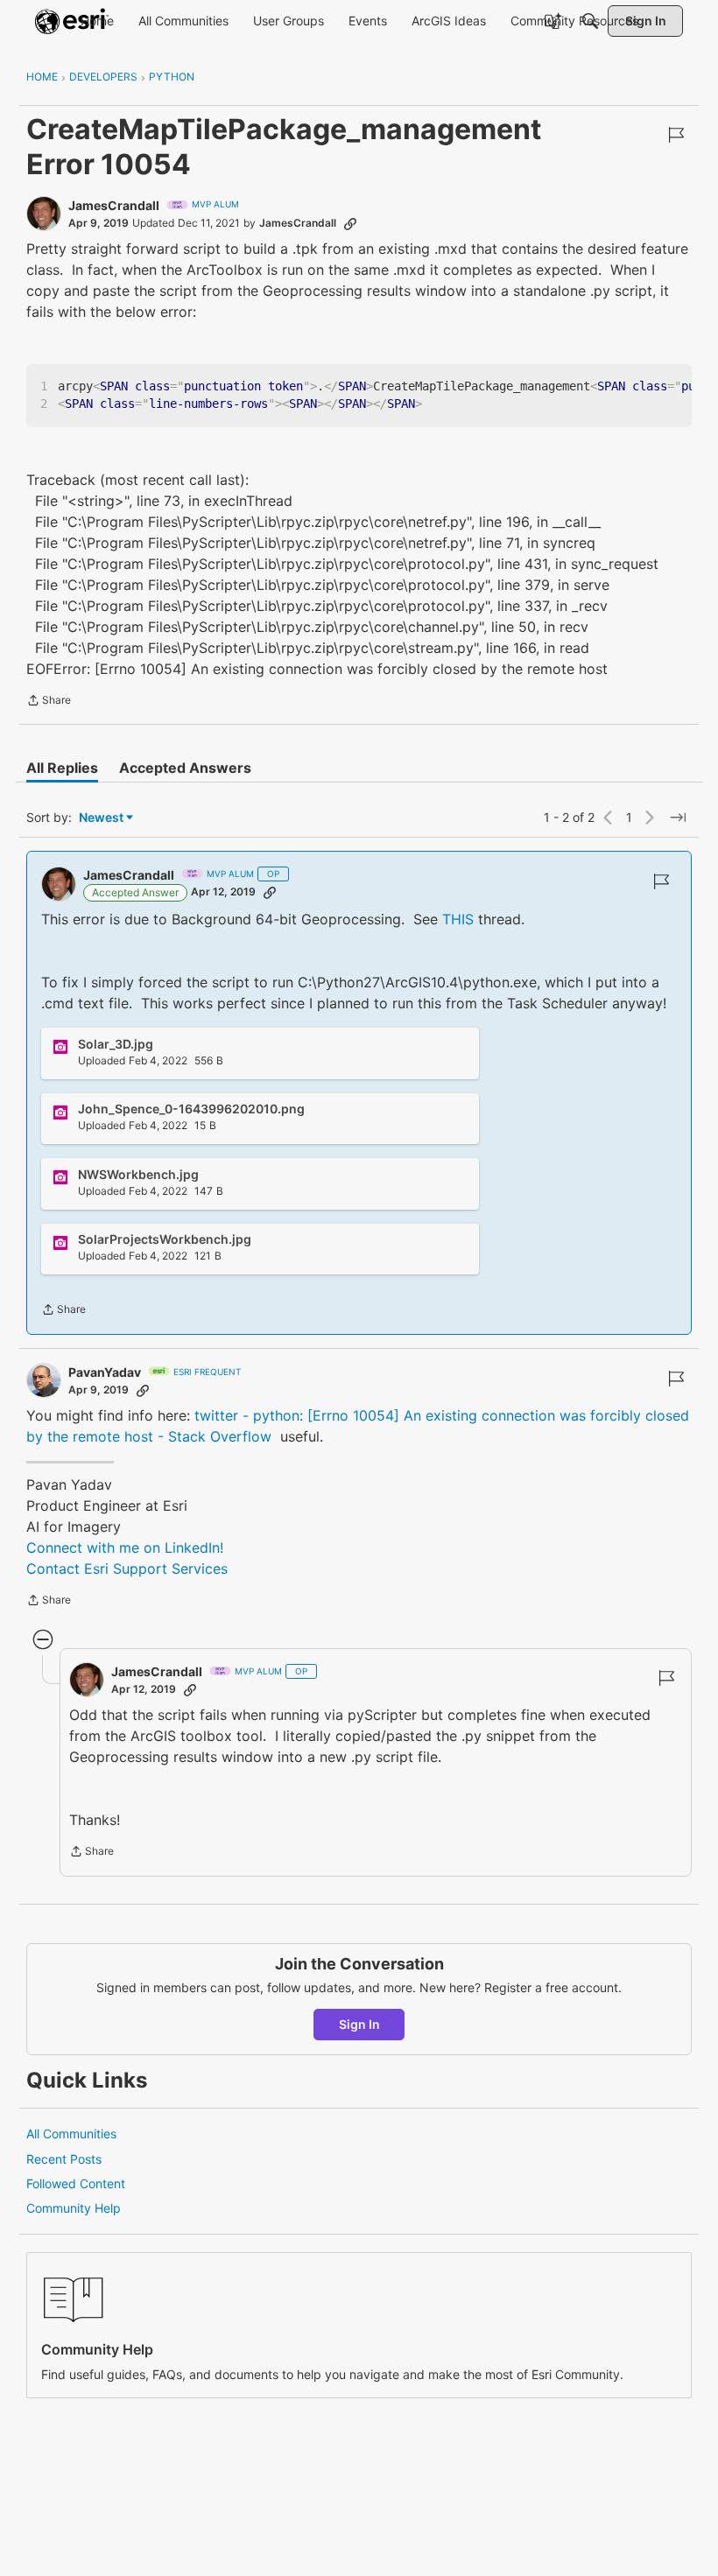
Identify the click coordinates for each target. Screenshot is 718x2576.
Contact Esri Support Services (127, 1569)
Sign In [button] (359, 2024)
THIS (460, 919)
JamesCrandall (114, 205)
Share (49, 702)
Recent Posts (64, 2159)
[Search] (590, 21)
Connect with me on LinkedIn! (125, 1548)
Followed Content (76, 2183)
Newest (101, 818)
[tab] (62, 768)
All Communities (71, 2134)
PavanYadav (105, 1372)
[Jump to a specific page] (678, 818)
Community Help (74, 2208)
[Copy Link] (350, 223)
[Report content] (676, 135)
